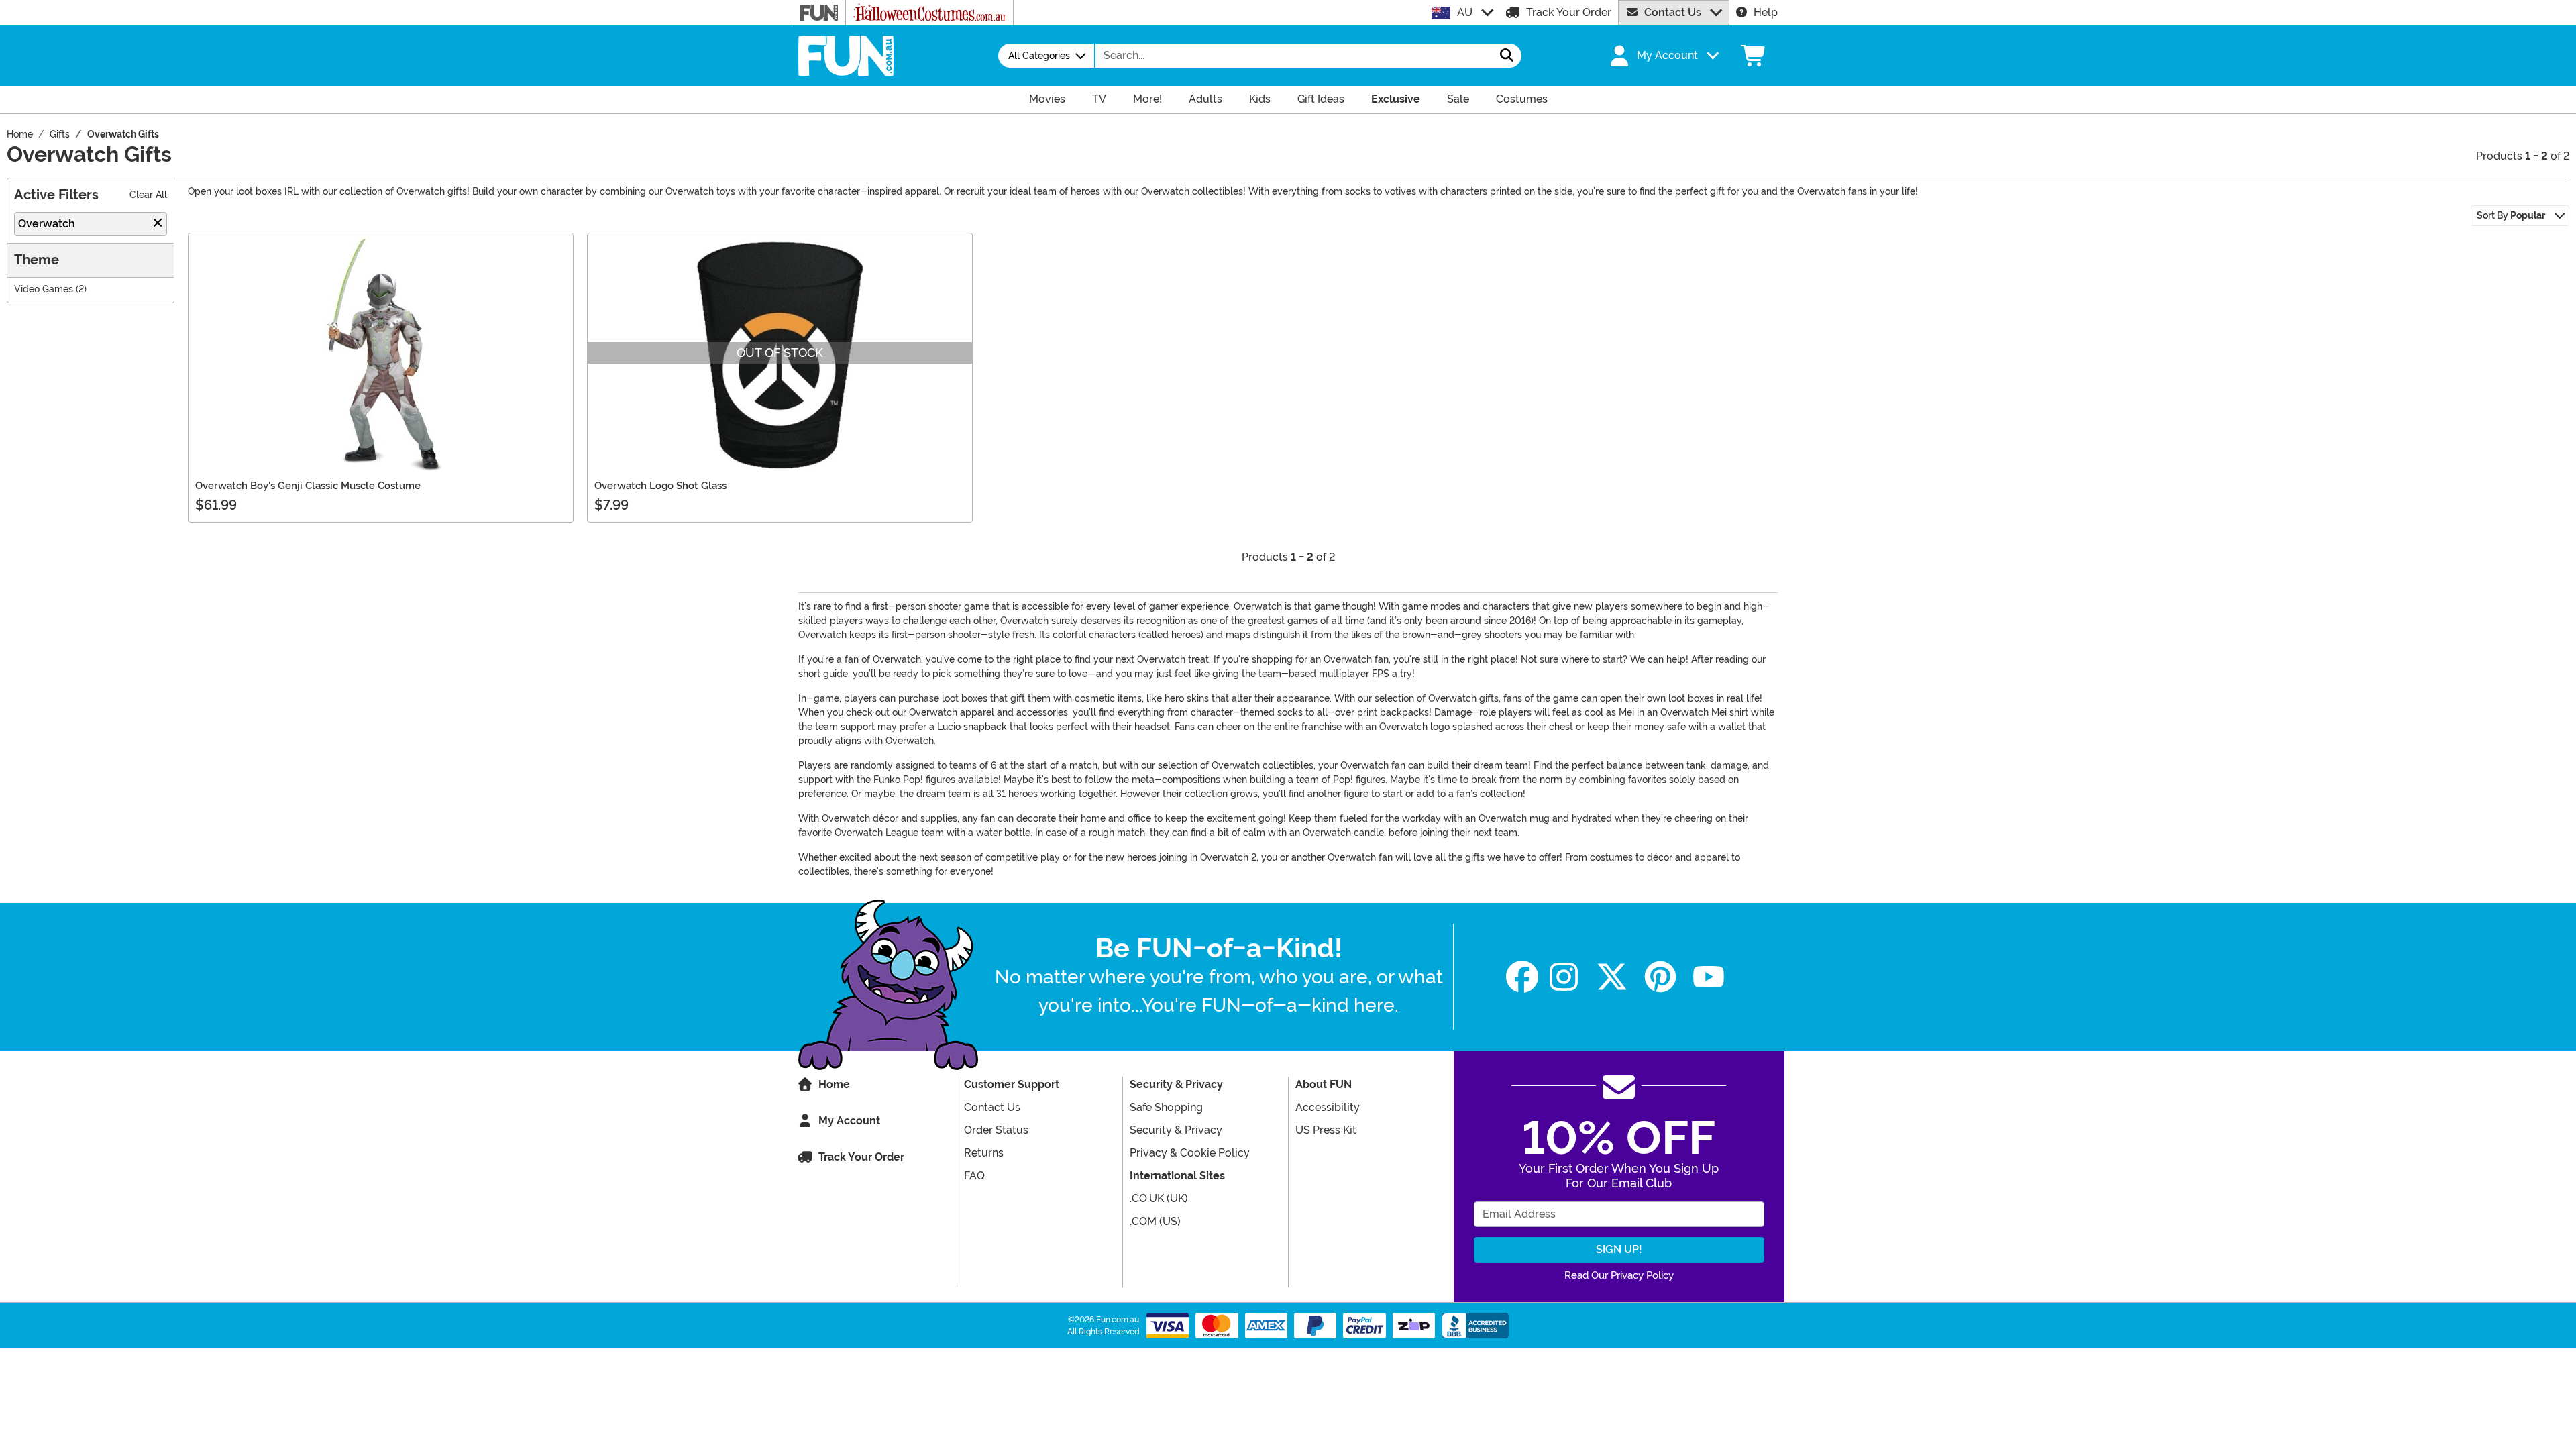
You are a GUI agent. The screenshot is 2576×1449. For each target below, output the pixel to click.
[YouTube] (1709, 977)
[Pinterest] (1660, 977)
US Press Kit (1326, 1130)
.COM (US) (1155, 1221)
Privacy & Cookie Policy (1190, 1153)
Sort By (2511, 215)
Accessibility (1328, 1107)
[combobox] (1294, 56)
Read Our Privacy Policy (1619, 1275)
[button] (1663, 56)
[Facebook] (1522, 977)
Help (1766, 12)
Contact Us (1673, 12)
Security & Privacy (1176, 1130)
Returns (984, 1153)
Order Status (996, 1130)
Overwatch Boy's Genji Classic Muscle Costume (308, 486)
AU (1465, 12)
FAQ (974, 1176)
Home (834, 1084)
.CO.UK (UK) (1159, 1198)
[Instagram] (1564, 977)
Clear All (148, 195)
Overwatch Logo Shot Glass (660, 486)
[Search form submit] (1507, 56)
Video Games (44, 289)
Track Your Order (1569, 12)
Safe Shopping (1166, 1107)
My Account (849, 1121)
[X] (1612, 977)
